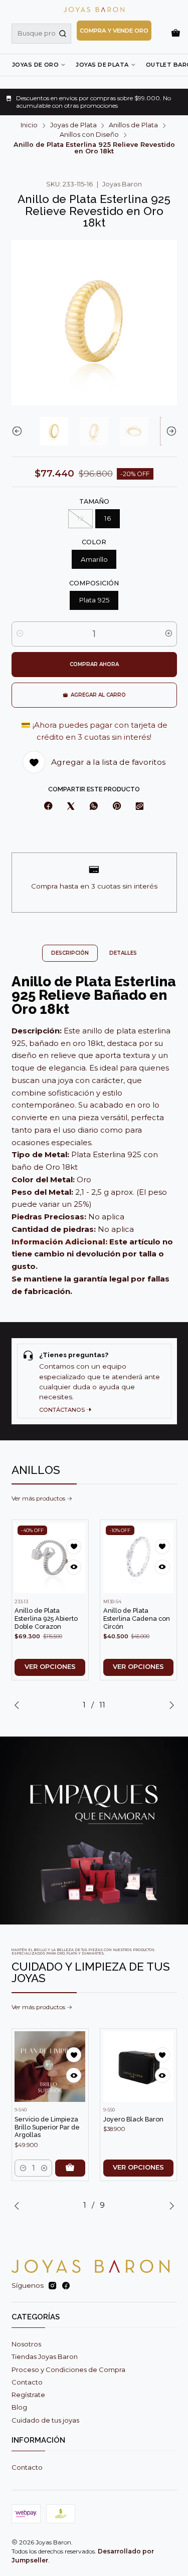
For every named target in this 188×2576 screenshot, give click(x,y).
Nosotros (26, 2344)
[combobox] (41, 34)
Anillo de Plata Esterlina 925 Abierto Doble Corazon (46, 1618)
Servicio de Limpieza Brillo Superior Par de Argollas (47, 2127)
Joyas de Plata (102, 65)
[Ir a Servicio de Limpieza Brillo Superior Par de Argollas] (50, 2067)
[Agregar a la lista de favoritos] (74, 1547)
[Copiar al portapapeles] (140, 807)
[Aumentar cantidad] (169, 634)
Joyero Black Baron (133, 2119)
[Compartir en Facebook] (48, 807)
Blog (19, 2407)
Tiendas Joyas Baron (45, 2356)
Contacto (27, 2382)
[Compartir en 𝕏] (71, 807)
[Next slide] (169, 432)
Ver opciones (50, 1667)
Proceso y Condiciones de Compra (68, 2370)
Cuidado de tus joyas (45, 2420)
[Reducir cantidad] (20, 634)
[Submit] (63, 34)
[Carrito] (176, 34)
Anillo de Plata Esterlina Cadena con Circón (137, 1618)
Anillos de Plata (133, 126)
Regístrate (28, 2395)
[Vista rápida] (74, 1567)
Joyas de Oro (35, 65)
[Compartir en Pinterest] (116, 807)
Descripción (70, 953)
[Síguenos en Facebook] (66, 2286)
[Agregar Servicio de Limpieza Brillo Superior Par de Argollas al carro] (70, 2168)
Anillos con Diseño (89, 135)
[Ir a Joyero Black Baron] (139, 2067)
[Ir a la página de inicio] (94, 10)
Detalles (123, 953)
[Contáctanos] (95, 1381)
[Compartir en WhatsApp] (93, 807)
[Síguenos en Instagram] (52, 2286)
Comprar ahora (94, 664)
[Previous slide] (19, 432)
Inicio (29, 126)
